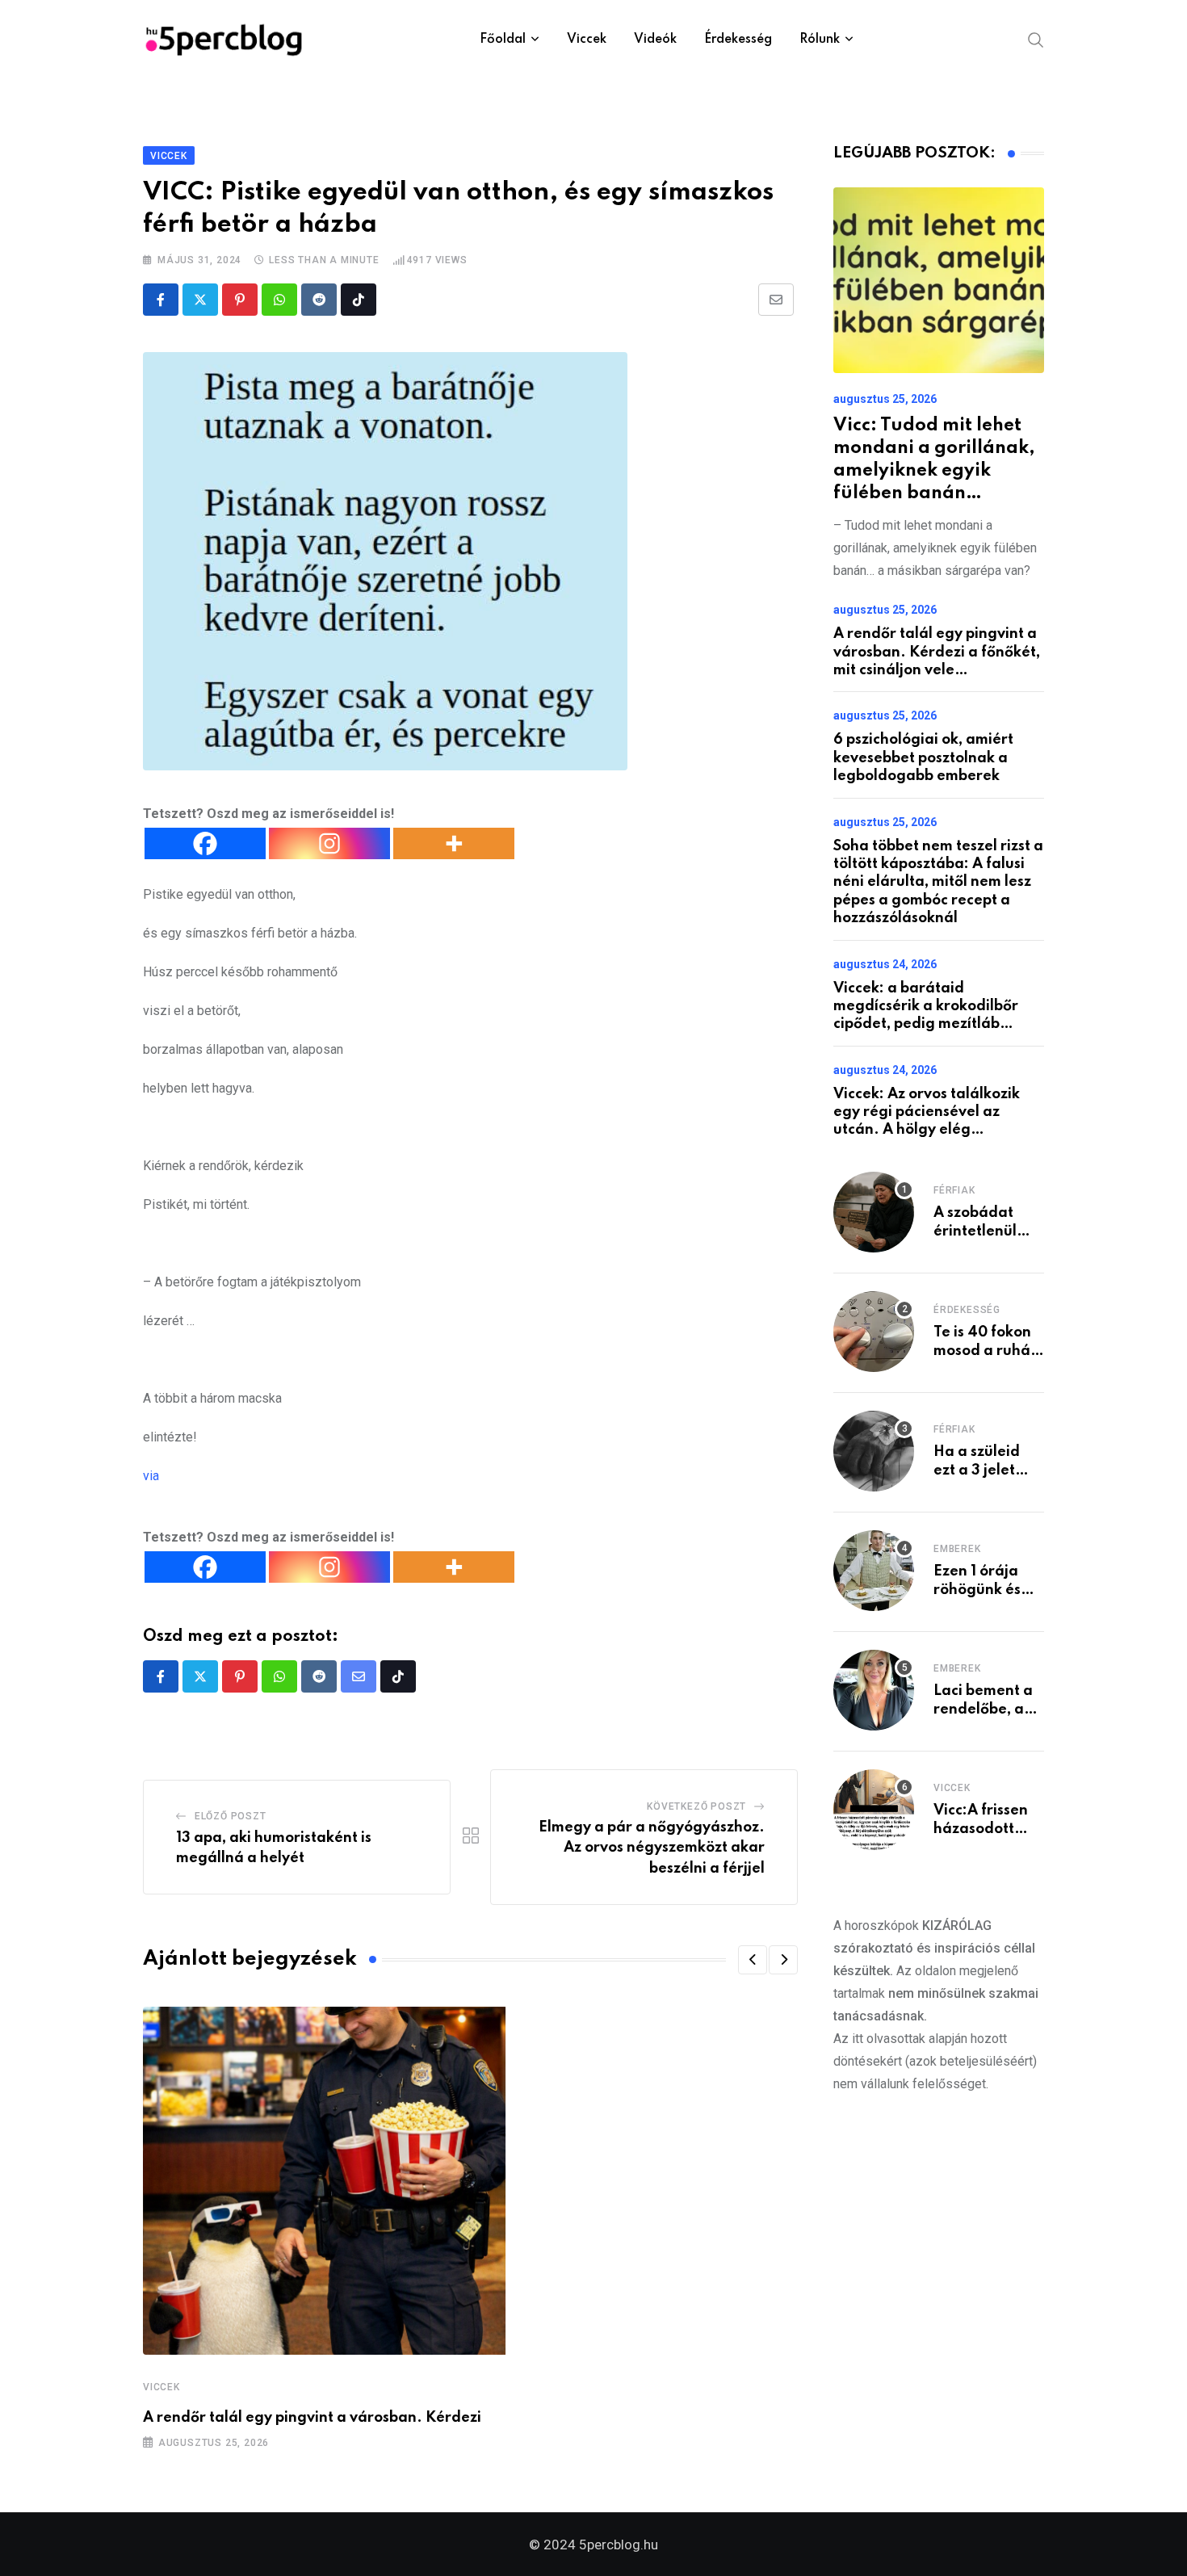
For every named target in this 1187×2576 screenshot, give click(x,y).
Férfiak (954, 1190)
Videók (655, 40)
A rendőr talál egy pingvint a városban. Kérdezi (312, 2418)
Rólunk (820, 40)
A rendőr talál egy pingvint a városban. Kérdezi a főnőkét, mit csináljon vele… (937, 652)
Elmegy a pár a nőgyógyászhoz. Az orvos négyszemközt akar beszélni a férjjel (652, 1848)
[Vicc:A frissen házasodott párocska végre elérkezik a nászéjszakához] (874, 1810)
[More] (454, 843)
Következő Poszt (696, 1806)
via (151, 1476)
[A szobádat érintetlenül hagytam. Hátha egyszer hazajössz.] (874, 1212)
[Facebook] (205, 843)
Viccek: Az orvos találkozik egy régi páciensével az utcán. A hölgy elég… (927, 1112)
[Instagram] (329, 843)
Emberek (957, 1549)
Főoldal (503, 40)
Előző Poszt (231, 1816)
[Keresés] (1036, 39)
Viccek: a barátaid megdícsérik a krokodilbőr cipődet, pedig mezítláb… (926, 1007)
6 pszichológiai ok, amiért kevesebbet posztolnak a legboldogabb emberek (923, 758)
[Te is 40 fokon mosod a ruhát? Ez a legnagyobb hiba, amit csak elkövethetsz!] (874, 1332)
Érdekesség (738, 40)
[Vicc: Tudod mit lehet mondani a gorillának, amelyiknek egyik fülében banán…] (939, 280)
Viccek (587, 40)
